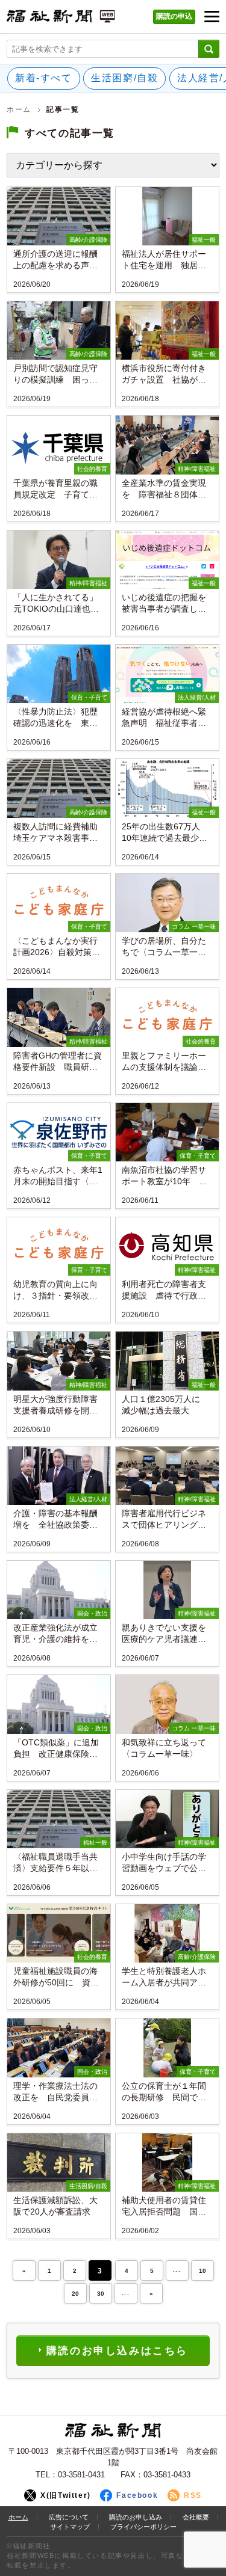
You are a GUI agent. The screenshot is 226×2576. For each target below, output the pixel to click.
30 (101, 2294)
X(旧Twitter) (66, 2495)
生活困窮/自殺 (124, 78)
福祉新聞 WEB (61, 20)
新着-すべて (44, 78)
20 (75, 2294)
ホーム (19, 109)
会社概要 (196, 2517)
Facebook (137, 2495)
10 (202, 2271)
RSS (193, 2495)
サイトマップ (70, 2527)
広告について (69, 2517)
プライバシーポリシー (143, 2527)
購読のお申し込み (136, 2517)
